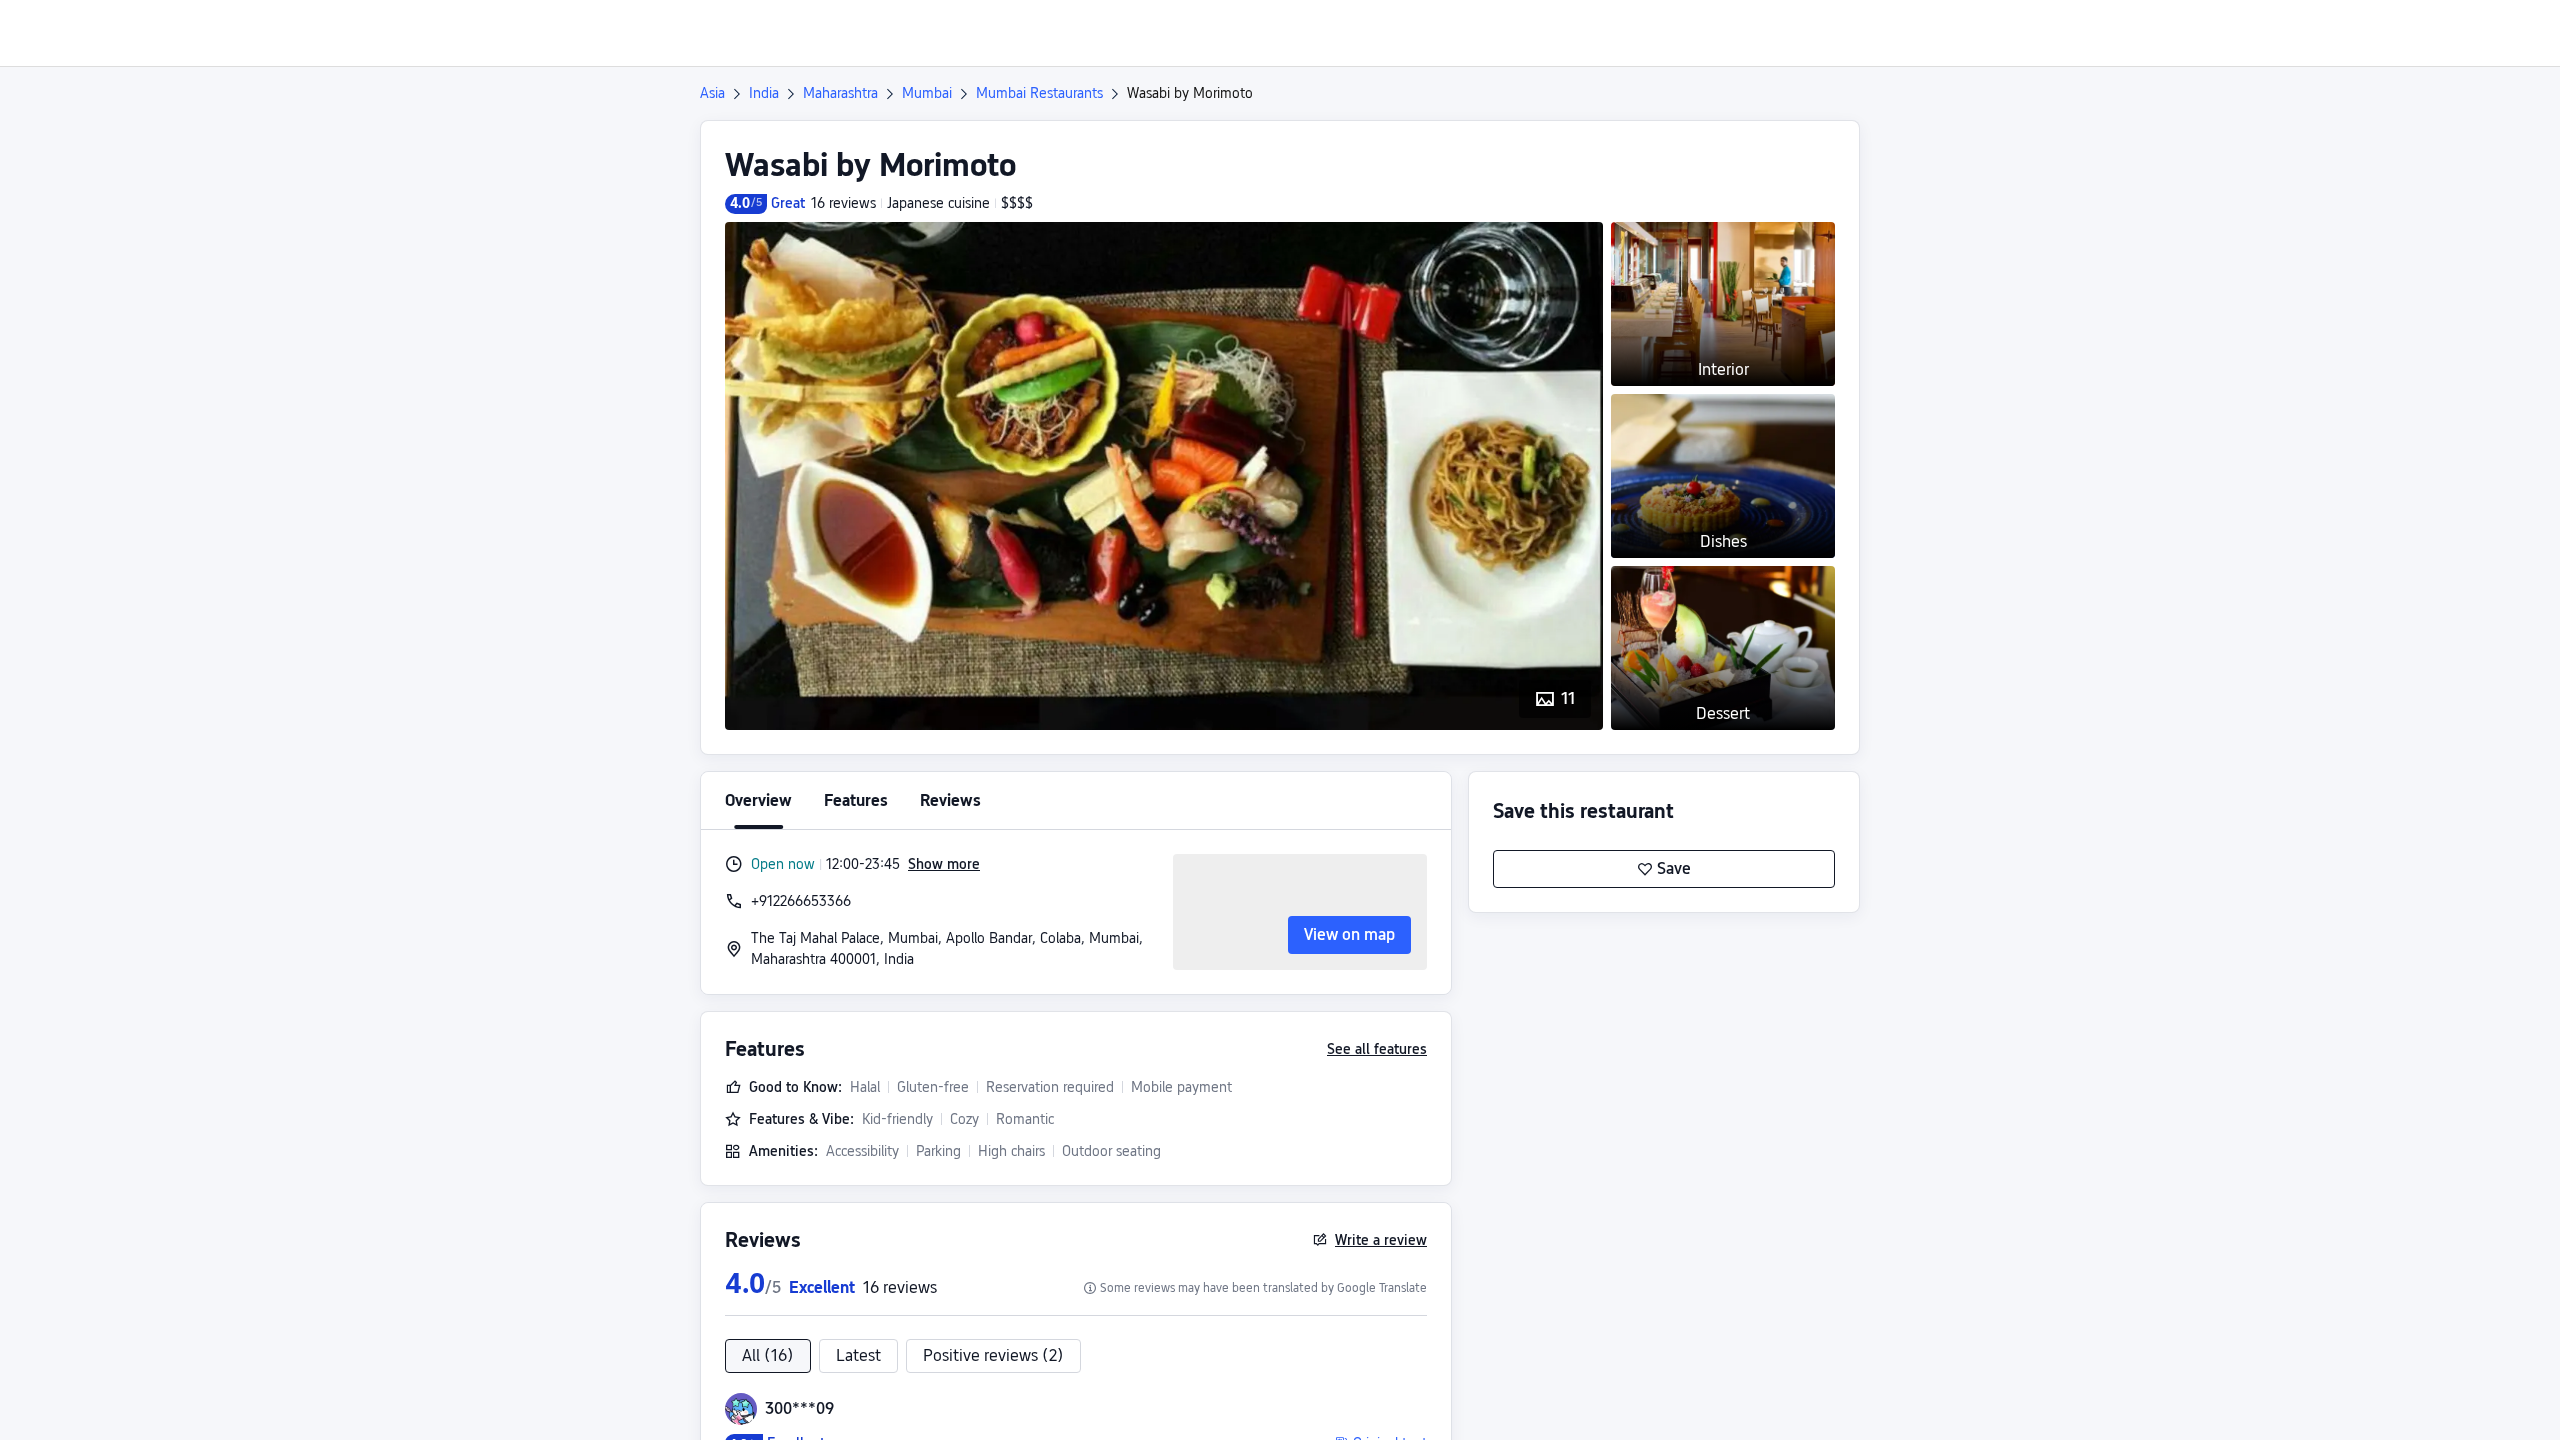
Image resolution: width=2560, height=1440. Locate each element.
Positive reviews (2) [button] (993, 1355)
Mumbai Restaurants (1039, 93)
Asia (712, 93)
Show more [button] (944, 864)
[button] (2105, 33)
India (764, 93)
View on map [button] (1349, 934)
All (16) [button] (768, 1355)
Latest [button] (858, 1355)
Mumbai (927, 93)
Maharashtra (840, 93)
